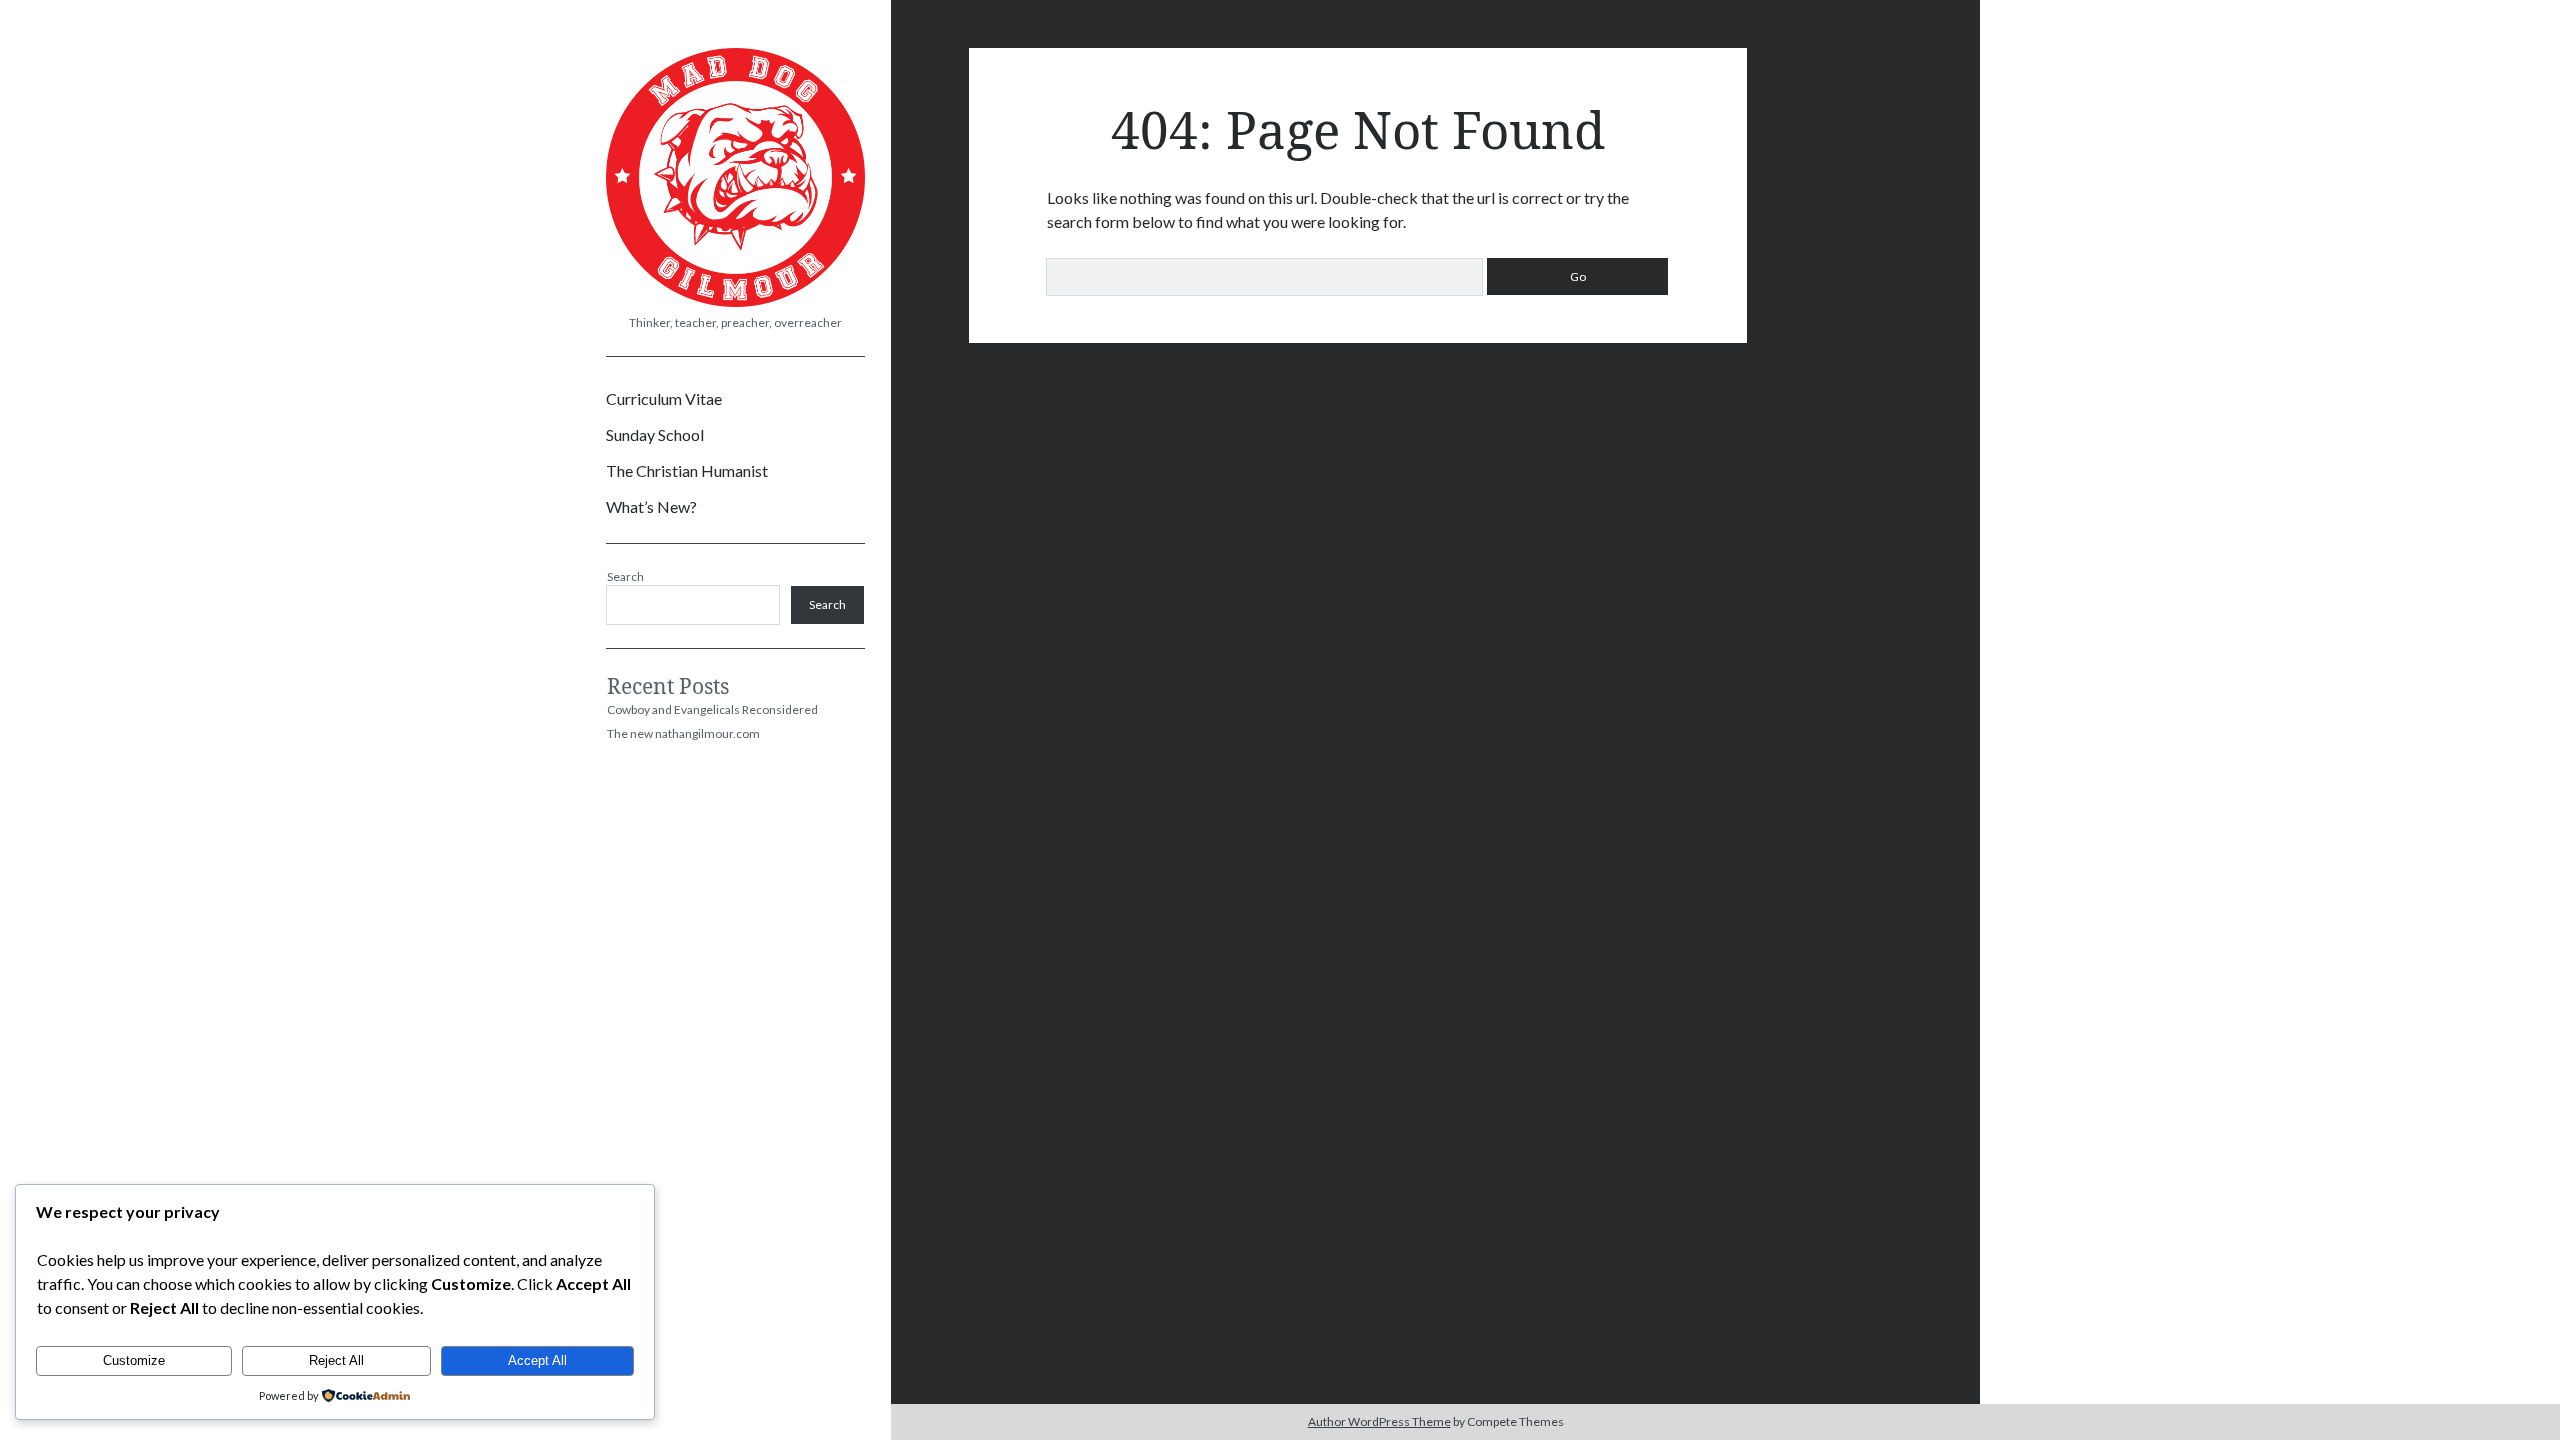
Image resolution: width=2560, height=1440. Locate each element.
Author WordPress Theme (1379, 1421)
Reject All (336, 1360)
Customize (134, 1360)
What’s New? (651, 506)
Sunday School (655, 434)
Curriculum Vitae (664, 398)
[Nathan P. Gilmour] (735, 300)
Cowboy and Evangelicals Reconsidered (712, 709)
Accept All (537, 1360)
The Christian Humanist (687, 470)
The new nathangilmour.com (683, 733)
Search (625, 576)
